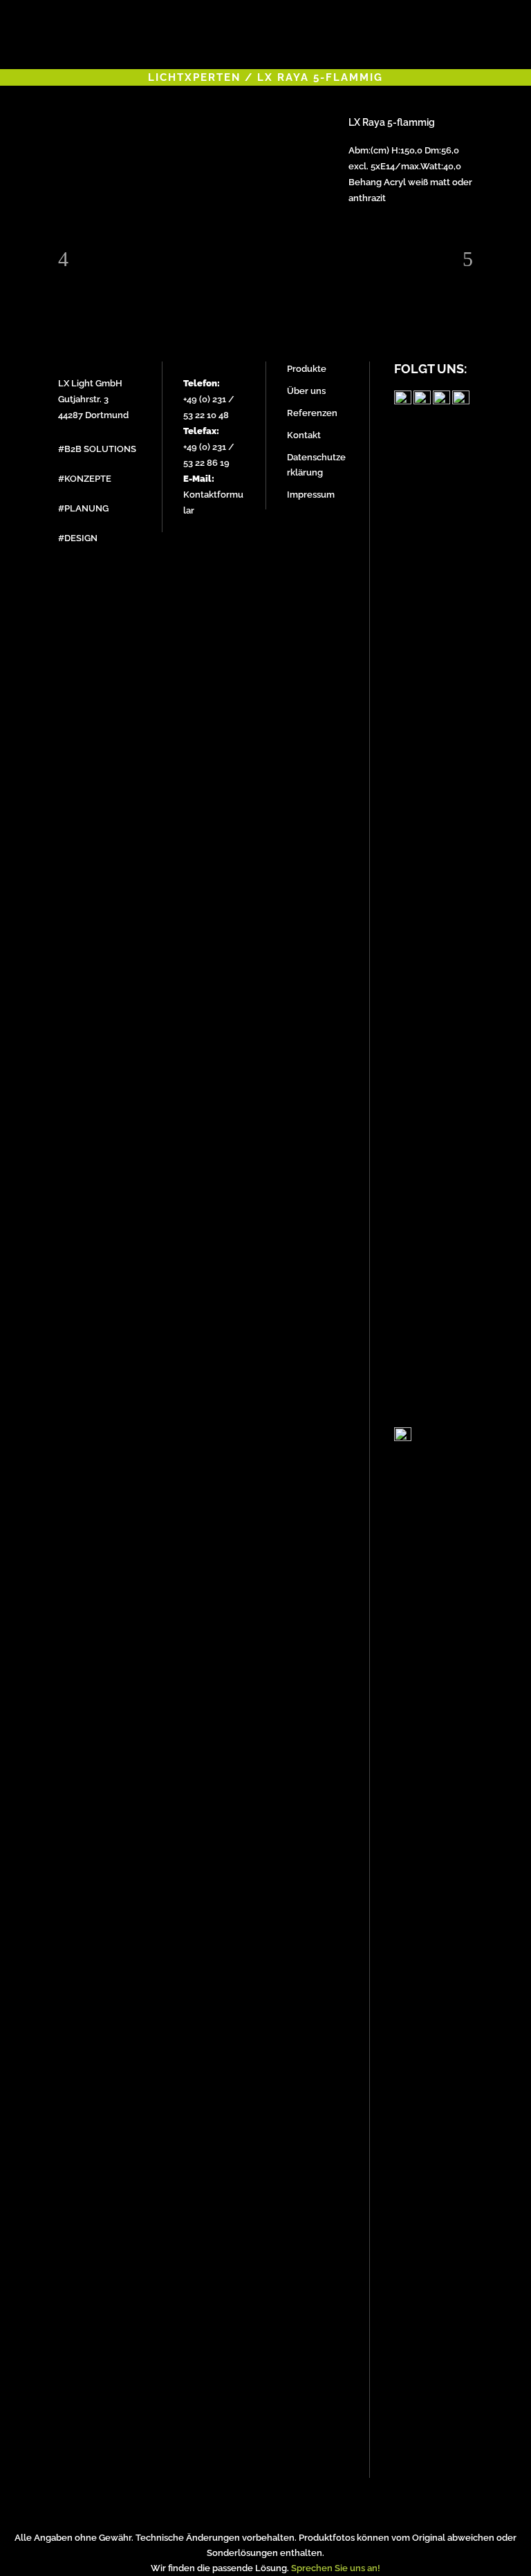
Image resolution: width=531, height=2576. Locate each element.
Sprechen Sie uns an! (336, 2568)
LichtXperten (194, 77)
